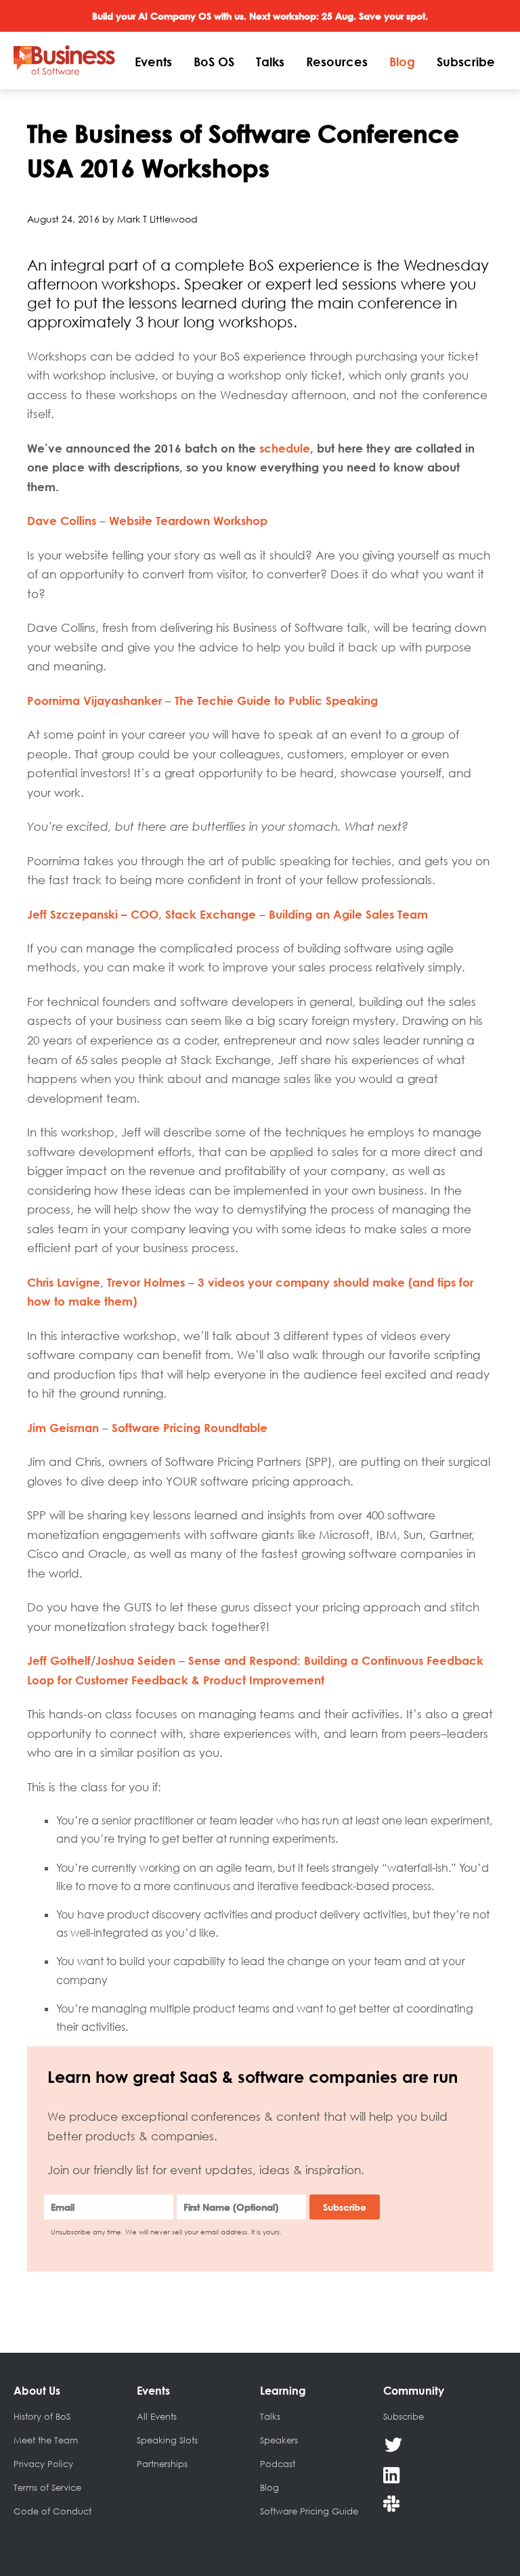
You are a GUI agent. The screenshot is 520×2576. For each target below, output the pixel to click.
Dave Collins (62, 521)
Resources (337, 62)
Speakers (279, 2440)
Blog (402, 62)
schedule (285, 448)
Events (153, 62)
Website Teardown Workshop (188, 521)
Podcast (278, 2464)
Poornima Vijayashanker (94, 700)
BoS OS (214, 62)
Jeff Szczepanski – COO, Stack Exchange (142, 914)
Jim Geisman (63, 1428)
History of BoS (42, 2416)
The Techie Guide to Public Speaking (276, 700)
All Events (157, 2416)
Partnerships (162, 2464)
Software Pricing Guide (309, 2511)
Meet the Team (46, 2440)
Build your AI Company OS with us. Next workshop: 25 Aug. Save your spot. (260, 16)
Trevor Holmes (146, 1282)
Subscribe (466, 62)
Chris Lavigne (64, 1282)
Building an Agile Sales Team (348, 914)
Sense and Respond (243, 1660)
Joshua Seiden (135, 1660)
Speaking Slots (167, 2440)
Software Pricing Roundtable (190, 1428)
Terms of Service (47, 2487)
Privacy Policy (43, 2464)
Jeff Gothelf (59, 1660)
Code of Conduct (52, 2511)
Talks (270, 62)
